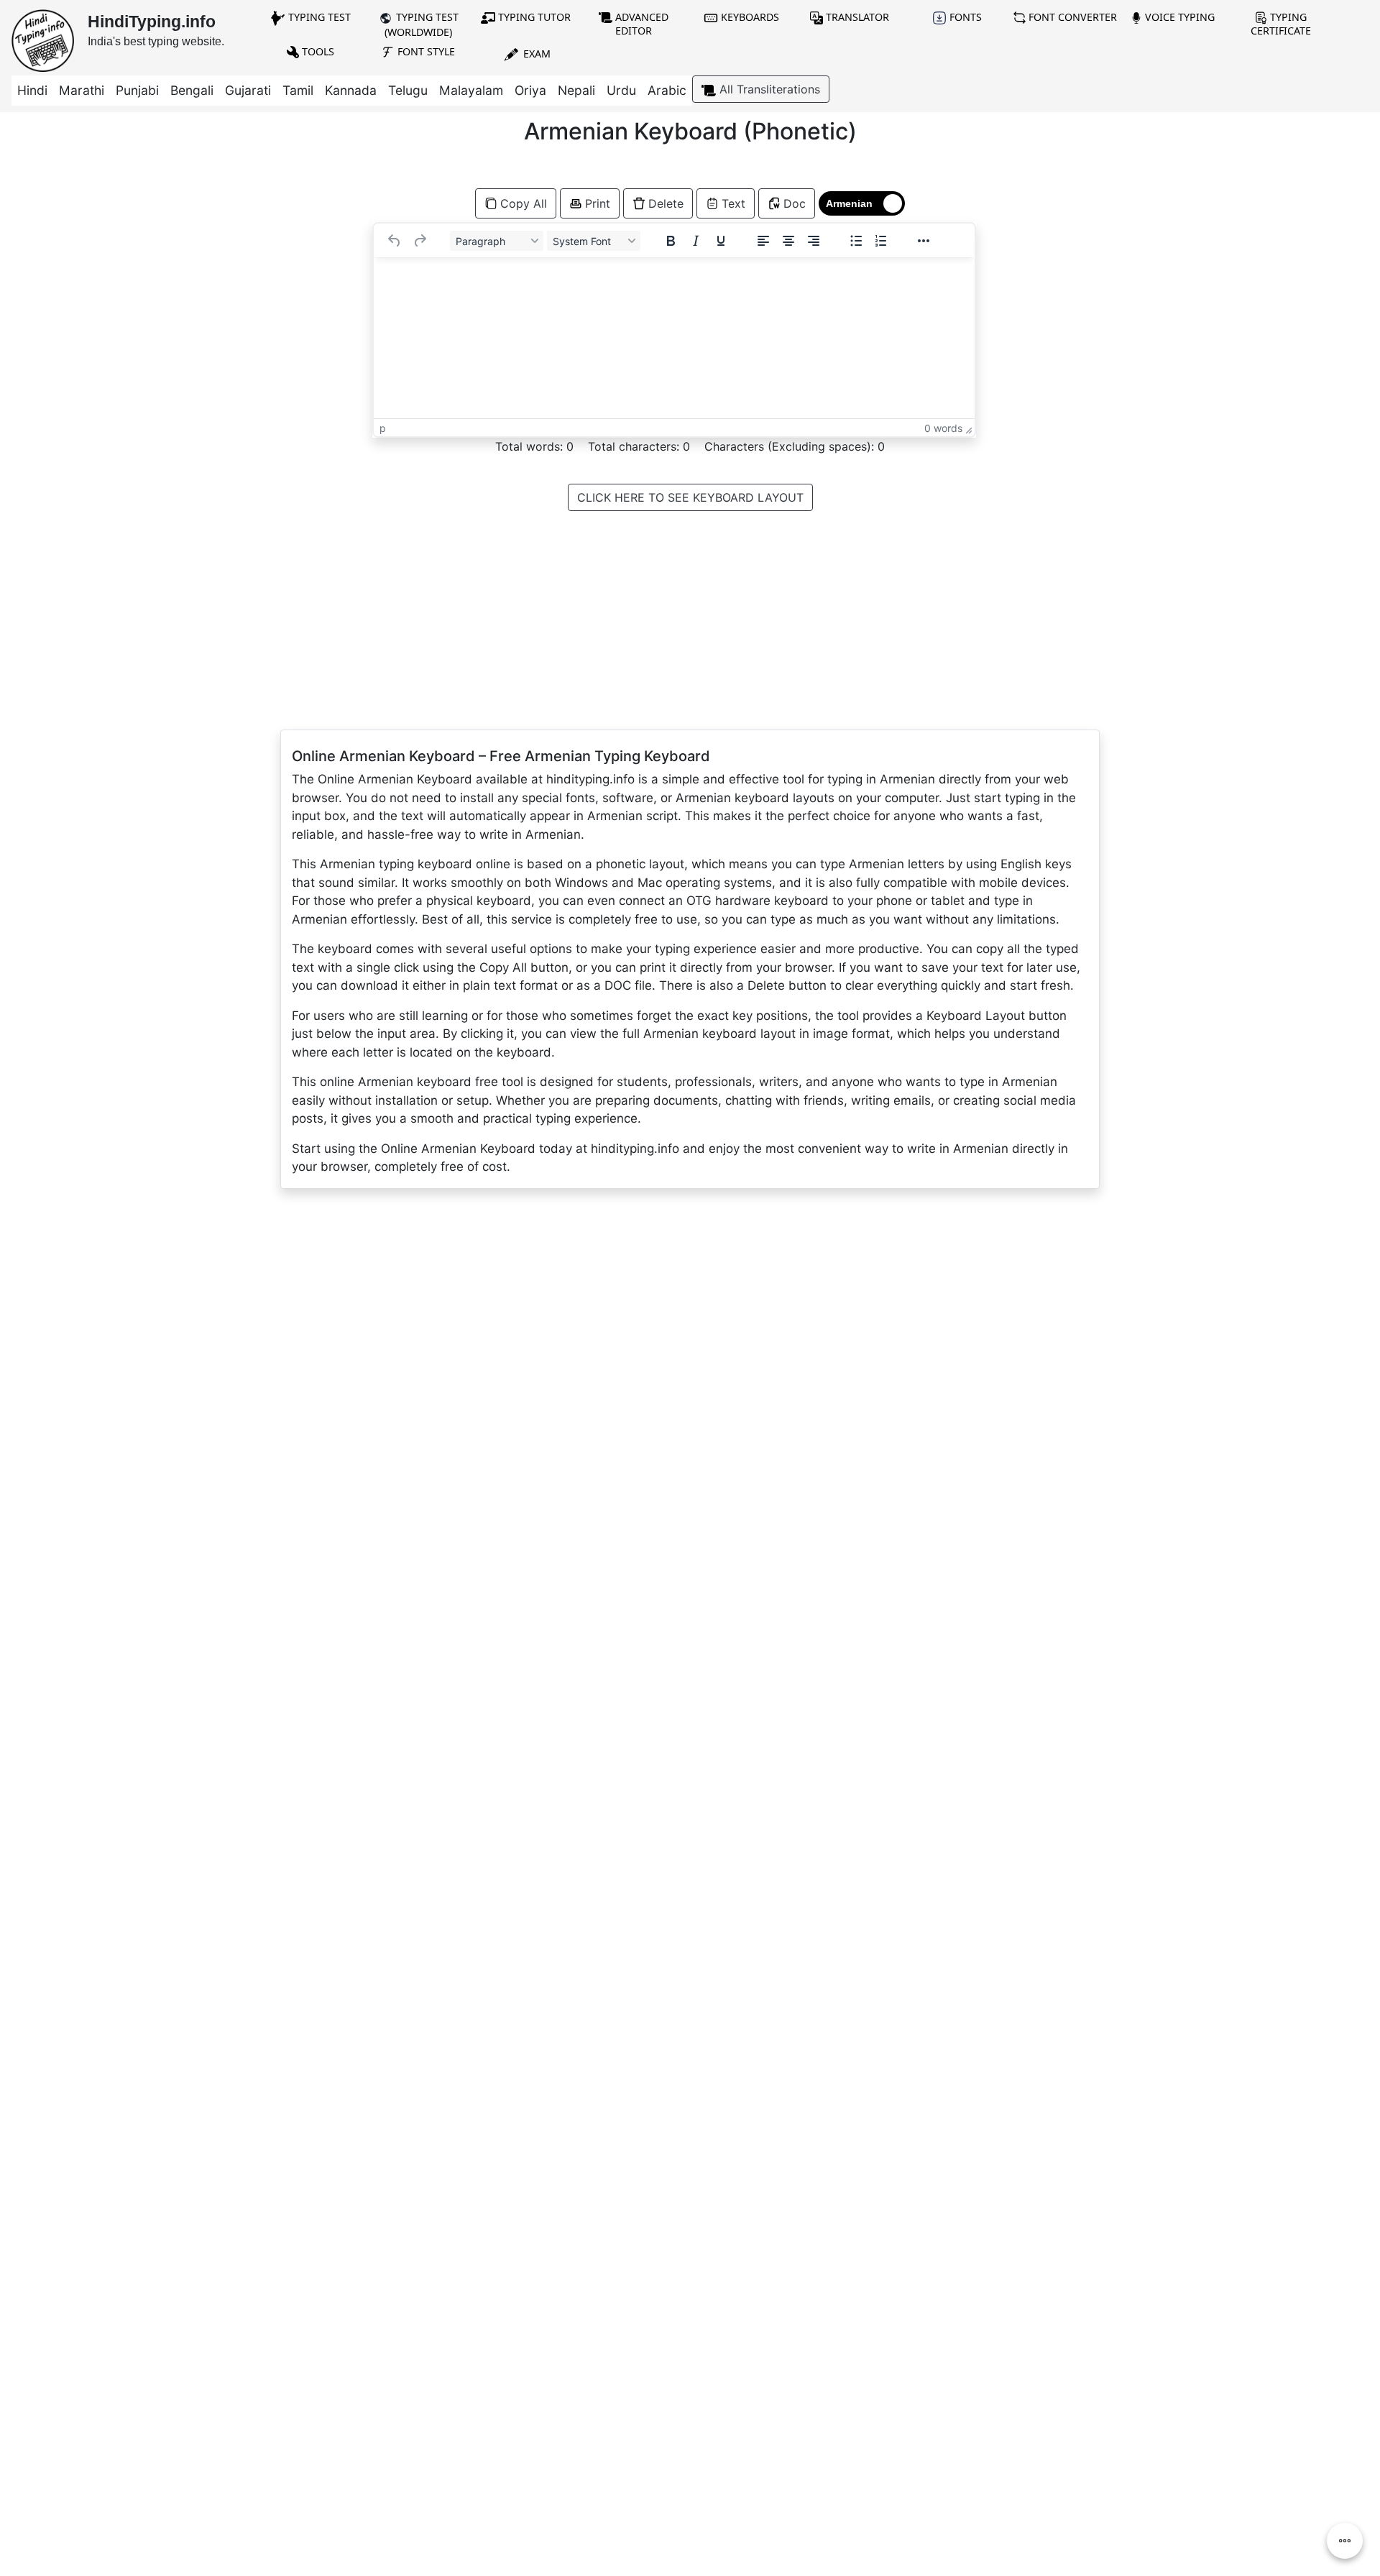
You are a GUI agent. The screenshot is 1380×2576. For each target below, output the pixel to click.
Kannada (351, 90)
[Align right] (814, 241)
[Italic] (696, 241)
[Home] (43, 40)
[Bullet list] (856, 241)
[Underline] (721, 241)
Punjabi (137, 90)
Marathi (82, 90)
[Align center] (788, 241)
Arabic (667, 90)
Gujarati (248, 90)
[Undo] (395, 241)
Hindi (32, 90)
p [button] (383, 428)
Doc (795, 203)
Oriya (530, 90)
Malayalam (471, 90)
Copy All (524, 203)
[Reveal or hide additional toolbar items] (924, 241)
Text (733, 203)
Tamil (298, 90)
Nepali (576, 90)
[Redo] (420, 241)
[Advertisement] (172, 275)
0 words (943, 428)
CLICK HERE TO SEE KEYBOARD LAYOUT (690, 497)
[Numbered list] (881, 241)
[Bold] (671, 241)
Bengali (192, 90)
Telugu (408, 90)
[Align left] (763, 241)
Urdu (621, 90)
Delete (666, 203)
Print (598, 203)
